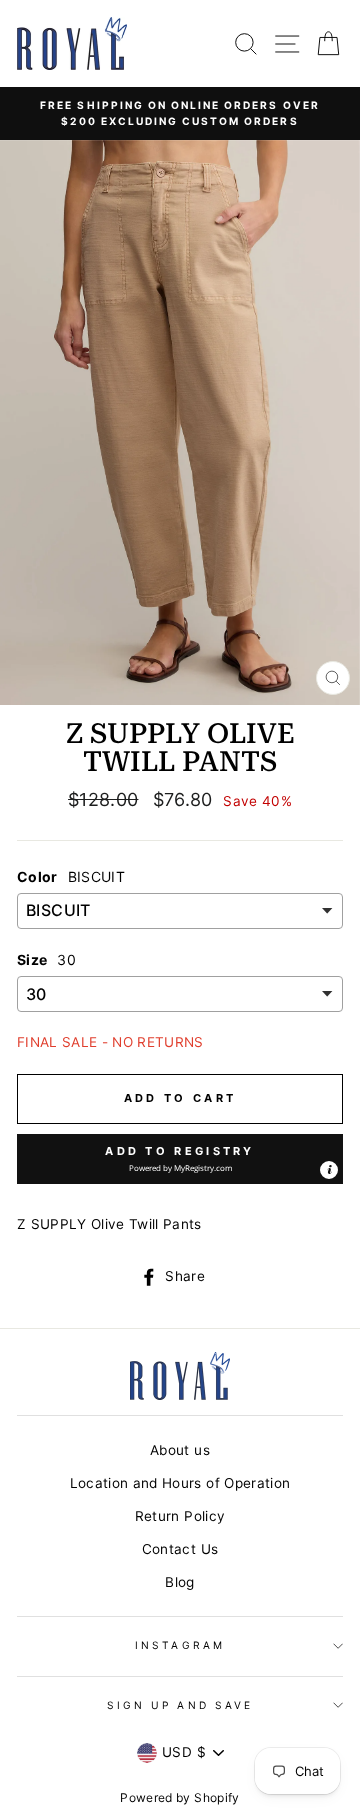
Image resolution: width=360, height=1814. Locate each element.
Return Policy (180, 1516)
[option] (180, 113)
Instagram (180, 1645)
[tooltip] (329, 1170)
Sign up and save (180, 1705)
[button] (180, 1159)
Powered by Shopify (179, 1797)
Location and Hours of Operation (180, 1483)
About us (180, 1450)
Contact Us (180, 1549)
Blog (179, 1582)
